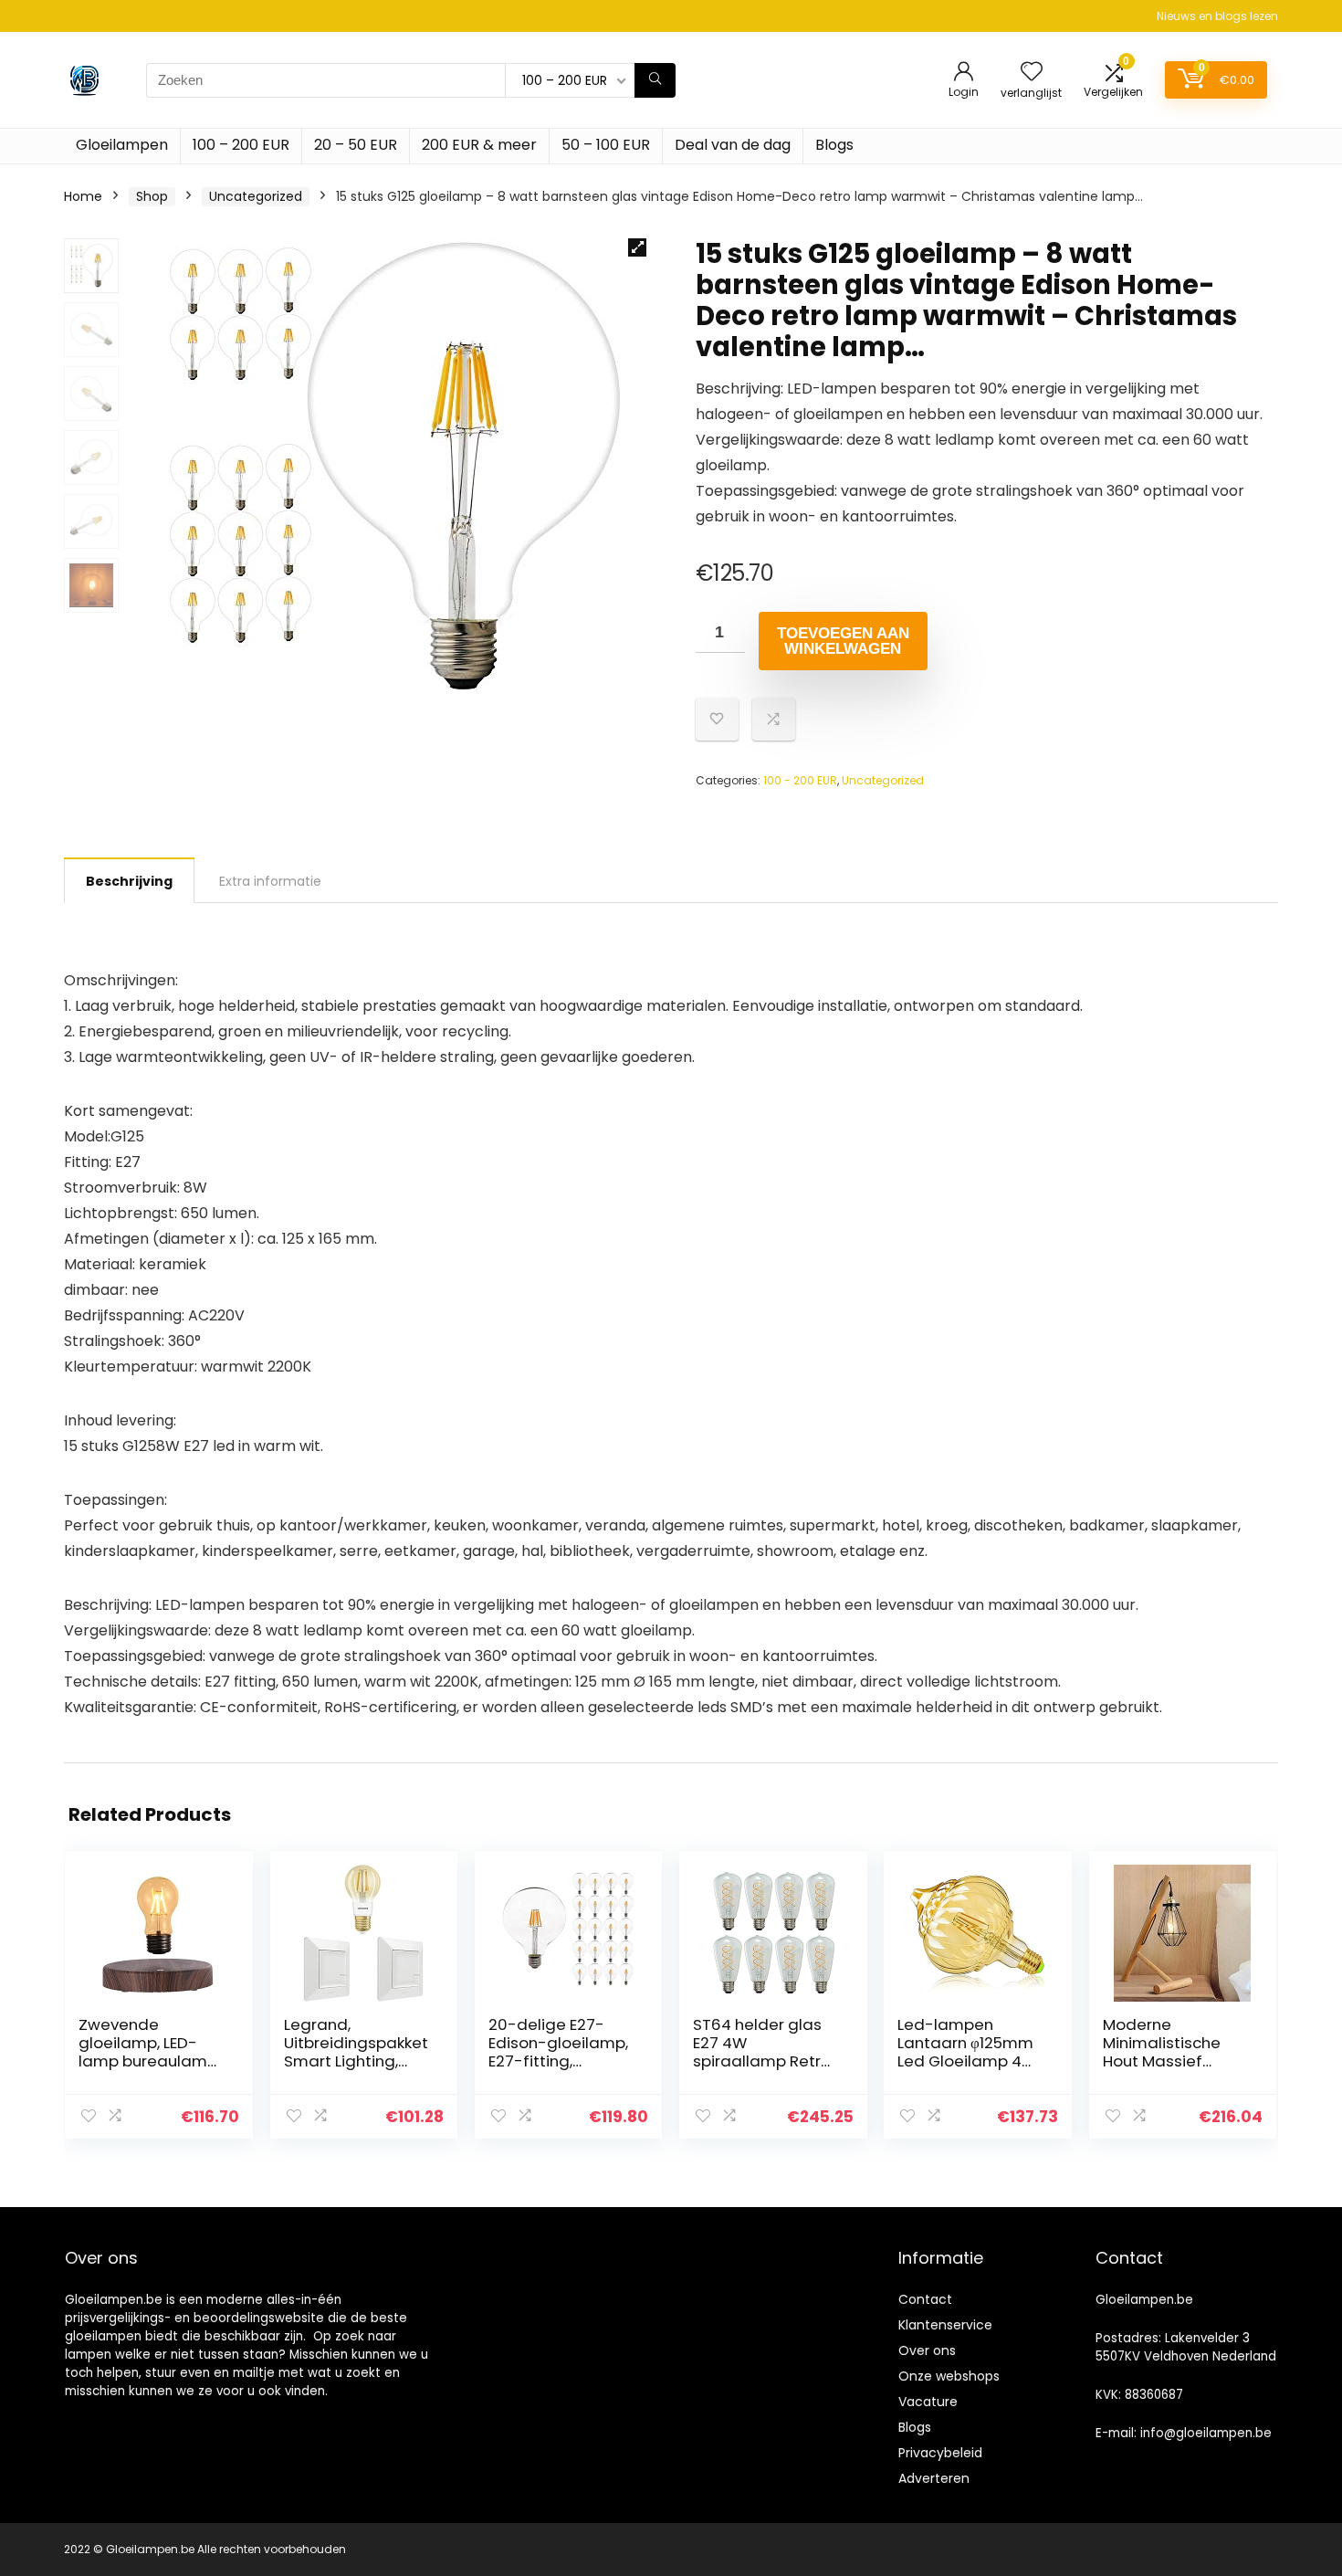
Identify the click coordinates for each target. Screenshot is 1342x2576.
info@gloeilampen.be (1206, 2433)
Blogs (834, 145)
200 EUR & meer (479, 145)
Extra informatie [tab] (270, 881)
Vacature (928, 2402)
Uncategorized (256, 196)
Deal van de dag (733, 145)
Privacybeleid (940, 2453)
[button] (637, 247)
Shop (152, 196)
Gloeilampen (122, 145)
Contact (925, 2299)
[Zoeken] (655, 80)
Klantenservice (945, 2325)
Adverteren (934, 2478)
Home (83, 196)
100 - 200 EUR (800, 780)
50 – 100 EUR (606, 145)
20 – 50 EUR (356, 145)
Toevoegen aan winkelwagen (843, 641)
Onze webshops (949, 2376)
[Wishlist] (1032, 73)
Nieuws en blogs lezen (1217, 16)
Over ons (927, 2350)
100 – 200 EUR (241, 145)
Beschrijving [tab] (129, 881)
